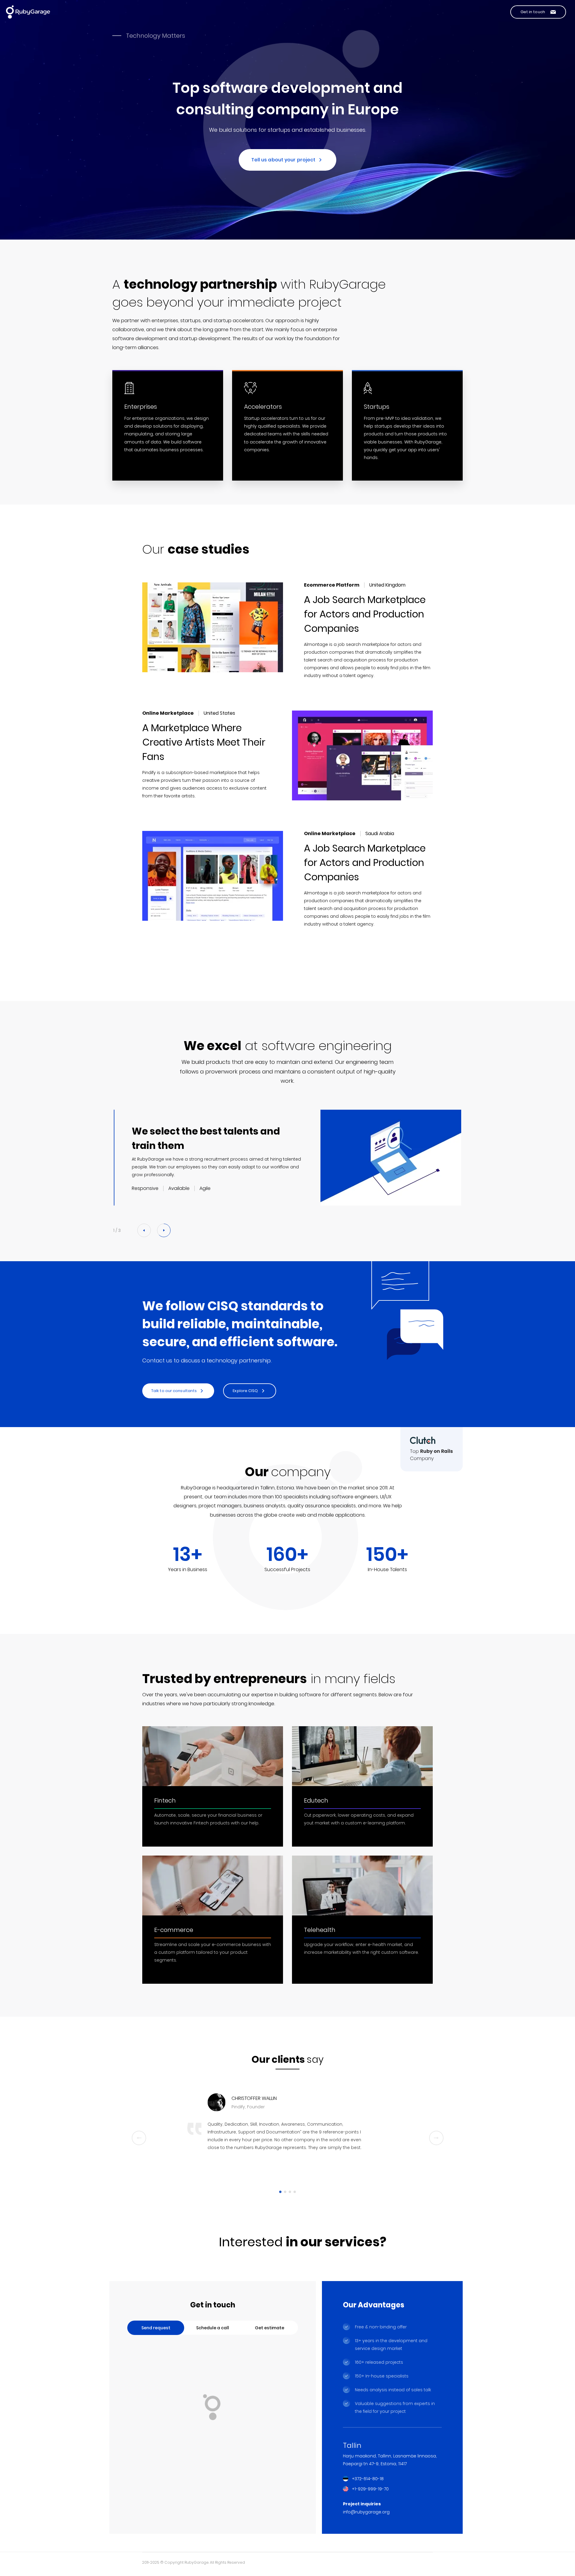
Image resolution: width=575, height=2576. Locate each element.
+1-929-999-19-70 (370, 2489)
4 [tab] (295, 2192)
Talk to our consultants (174, 1391)
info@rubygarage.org (366, 2512)
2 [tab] (285, 2192)
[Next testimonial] (436, 2138)
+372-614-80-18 (368, 2479)
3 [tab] (290, 2192)
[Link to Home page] (28, 12)
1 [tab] (280, 2192)
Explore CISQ (245, 1391)
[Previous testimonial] (139, 2138)
